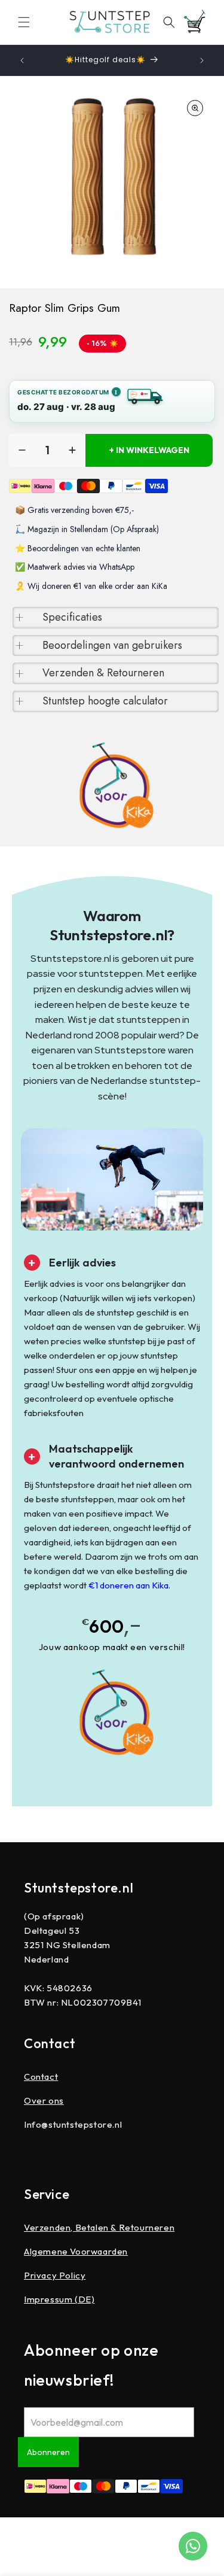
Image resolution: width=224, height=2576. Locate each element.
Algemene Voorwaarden (76, 2251)
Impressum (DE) (59, 2299)
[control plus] (72, 450)
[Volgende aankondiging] (202, 60)
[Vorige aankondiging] (22, 60)
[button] (24, 22)
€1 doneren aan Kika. (129, 1585)
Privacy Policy (55, 2275)
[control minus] (22, 450)
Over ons (44, 2100)
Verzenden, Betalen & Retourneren (99, 2227)
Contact (41, 2077)
